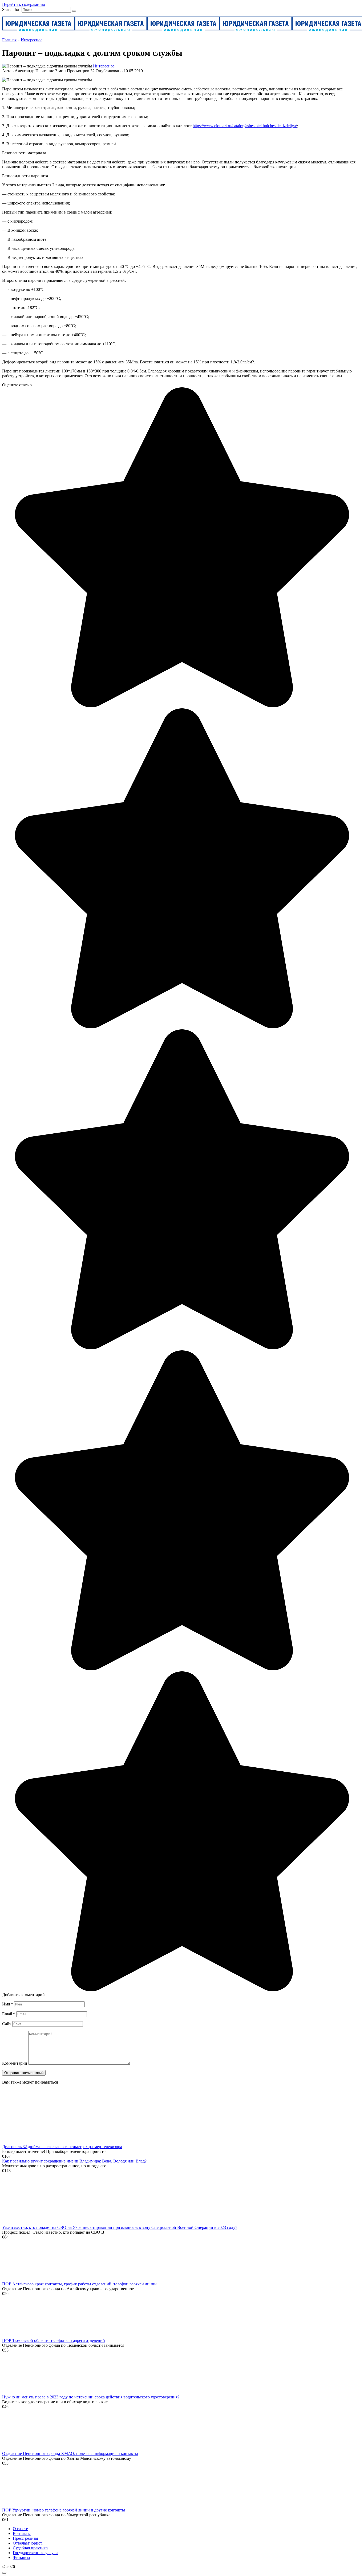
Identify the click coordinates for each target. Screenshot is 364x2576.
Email (9, 2014)
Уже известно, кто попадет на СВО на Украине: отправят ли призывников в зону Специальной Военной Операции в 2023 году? (120, 2227)
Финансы (21, 2557)
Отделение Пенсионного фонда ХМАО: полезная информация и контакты (70, 2453)
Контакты (22, 2533)
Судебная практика (30, 2548)
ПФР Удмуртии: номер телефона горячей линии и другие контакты (64, 2510)
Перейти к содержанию (24, 4)
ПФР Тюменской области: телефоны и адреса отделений (54, 2340)
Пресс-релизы (25, 2538)
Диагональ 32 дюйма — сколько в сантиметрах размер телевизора (62, 2147)
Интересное (104, 66)
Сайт (7, 2024)
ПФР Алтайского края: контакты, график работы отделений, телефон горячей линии (79, 2284)
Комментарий (15, 2063)
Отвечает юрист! (28, 2543)
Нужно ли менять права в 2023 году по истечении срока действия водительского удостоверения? (91, 2397)
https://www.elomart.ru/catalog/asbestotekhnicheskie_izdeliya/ (245, 126)
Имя (8, 2004)
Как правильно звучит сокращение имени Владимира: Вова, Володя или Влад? (74, 2161)
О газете (20, 2529)
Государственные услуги (35, 2553)
